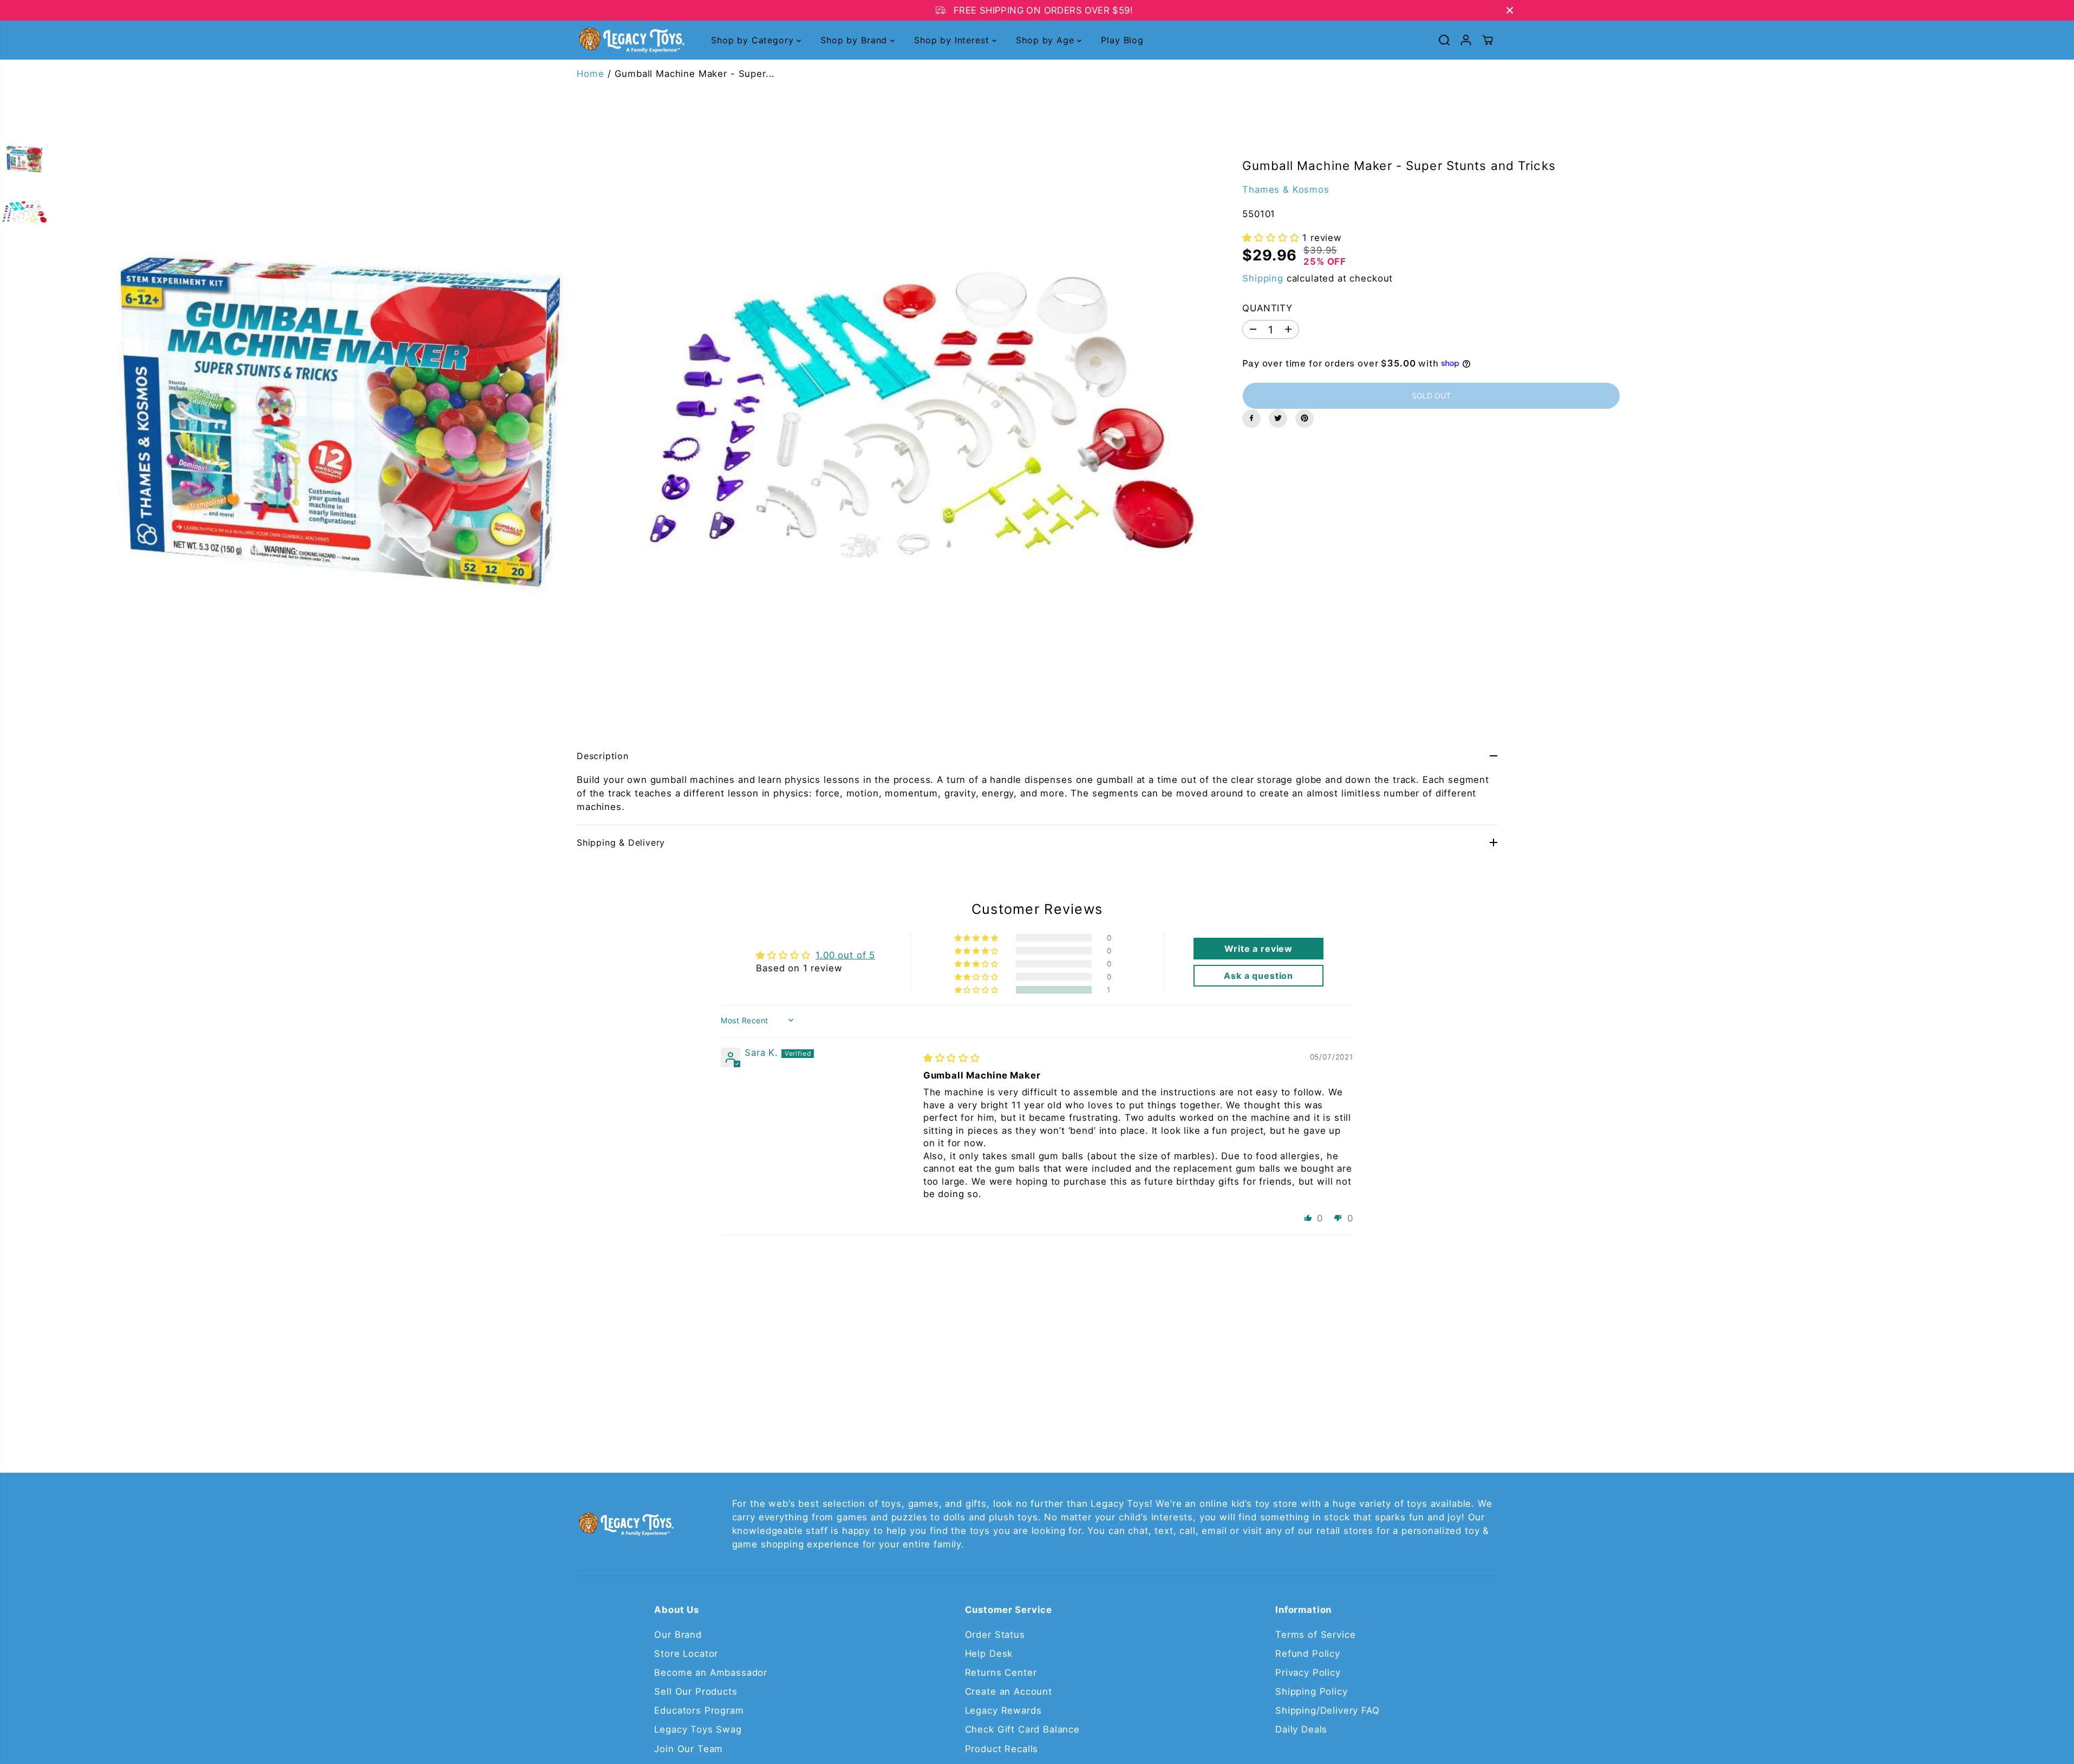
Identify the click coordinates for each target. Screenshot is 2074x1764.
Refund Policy (1308, 1654)
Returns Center (1001, 1672)
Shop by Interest (953, 40)
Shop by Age (1046, 40)
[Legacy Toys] (631, 40)
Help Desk (989, 1654)
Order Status (995, 1635)
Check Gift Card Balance (1022, 1729)
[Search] (1444, 40)
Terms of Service (1315, 1635)
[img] (952, 1058)
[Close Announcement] (1510, 10)
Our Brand (678, 1635)
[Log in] (1466, 40)
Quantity (1267, 308)
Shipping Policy (1312, 1691)
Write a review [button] (1258, 949)
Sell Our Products (696, 1691)
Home (590, 74)
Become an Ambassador (711, 1672)
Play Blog (1122, 40)
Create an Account (1009, 1691)
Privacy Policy (1308, 1672)
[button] (1272, 238)
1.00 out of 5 (845, 955)
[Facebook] (1251, 418)
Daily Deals (1301, 1729)
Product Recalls (1002, 1749)
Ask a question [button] (1258, 976)
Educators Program (699, 1710)
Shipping (1263, 278)
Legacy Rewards (1003, 1710)
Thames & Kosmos (1286, 189)
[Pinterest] (1305, 418)
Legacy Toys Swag (698, 1729)
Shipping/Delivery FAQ (1328, 1710)
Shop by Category (754, 40)
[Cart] (1488, 40)
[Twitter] (1278, 418)
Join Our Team (689, 1749)
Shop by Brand (855, 40)
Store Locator (686, 1654)
